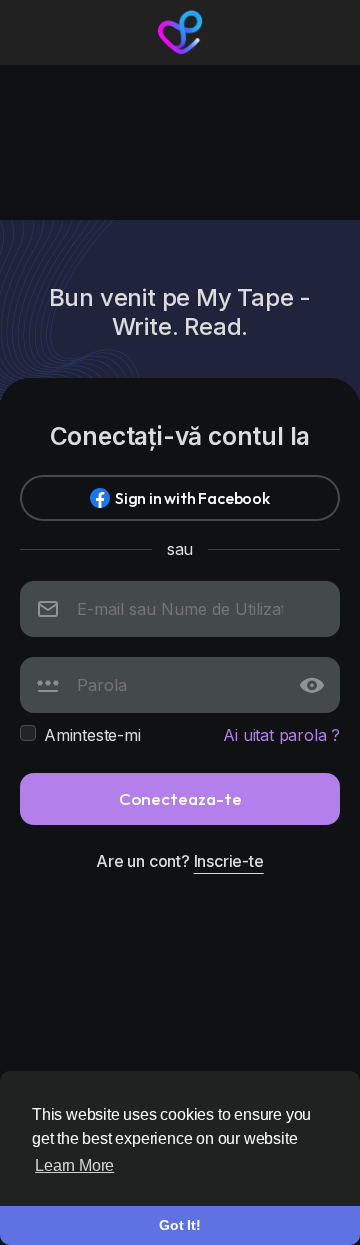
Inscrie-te (229, 861)
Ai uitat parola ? (281, 735)
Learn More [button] (74, 1165)
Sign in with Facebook (192, 498)
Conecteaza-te (180, 798)
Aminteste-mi (92, 735)
